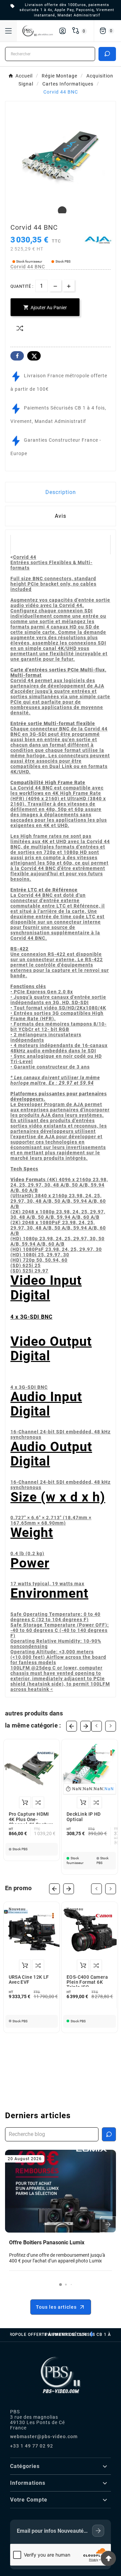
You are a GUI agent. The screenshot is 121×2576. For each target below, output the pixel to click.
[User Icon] (63, 31)
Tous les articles (56, 2307)
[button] (61, 2285)
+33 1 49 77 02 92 (32, 2446)
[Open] (8, 31)
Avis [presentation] (61, 516)
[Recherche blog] (109, 2134)
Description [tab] (61, 492)
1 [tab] (61, 211)
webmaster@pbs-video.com (44, 2436)
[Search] (107, 54)
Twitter (34, 356)
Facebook (17, 356)
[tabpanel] (61, 156)
